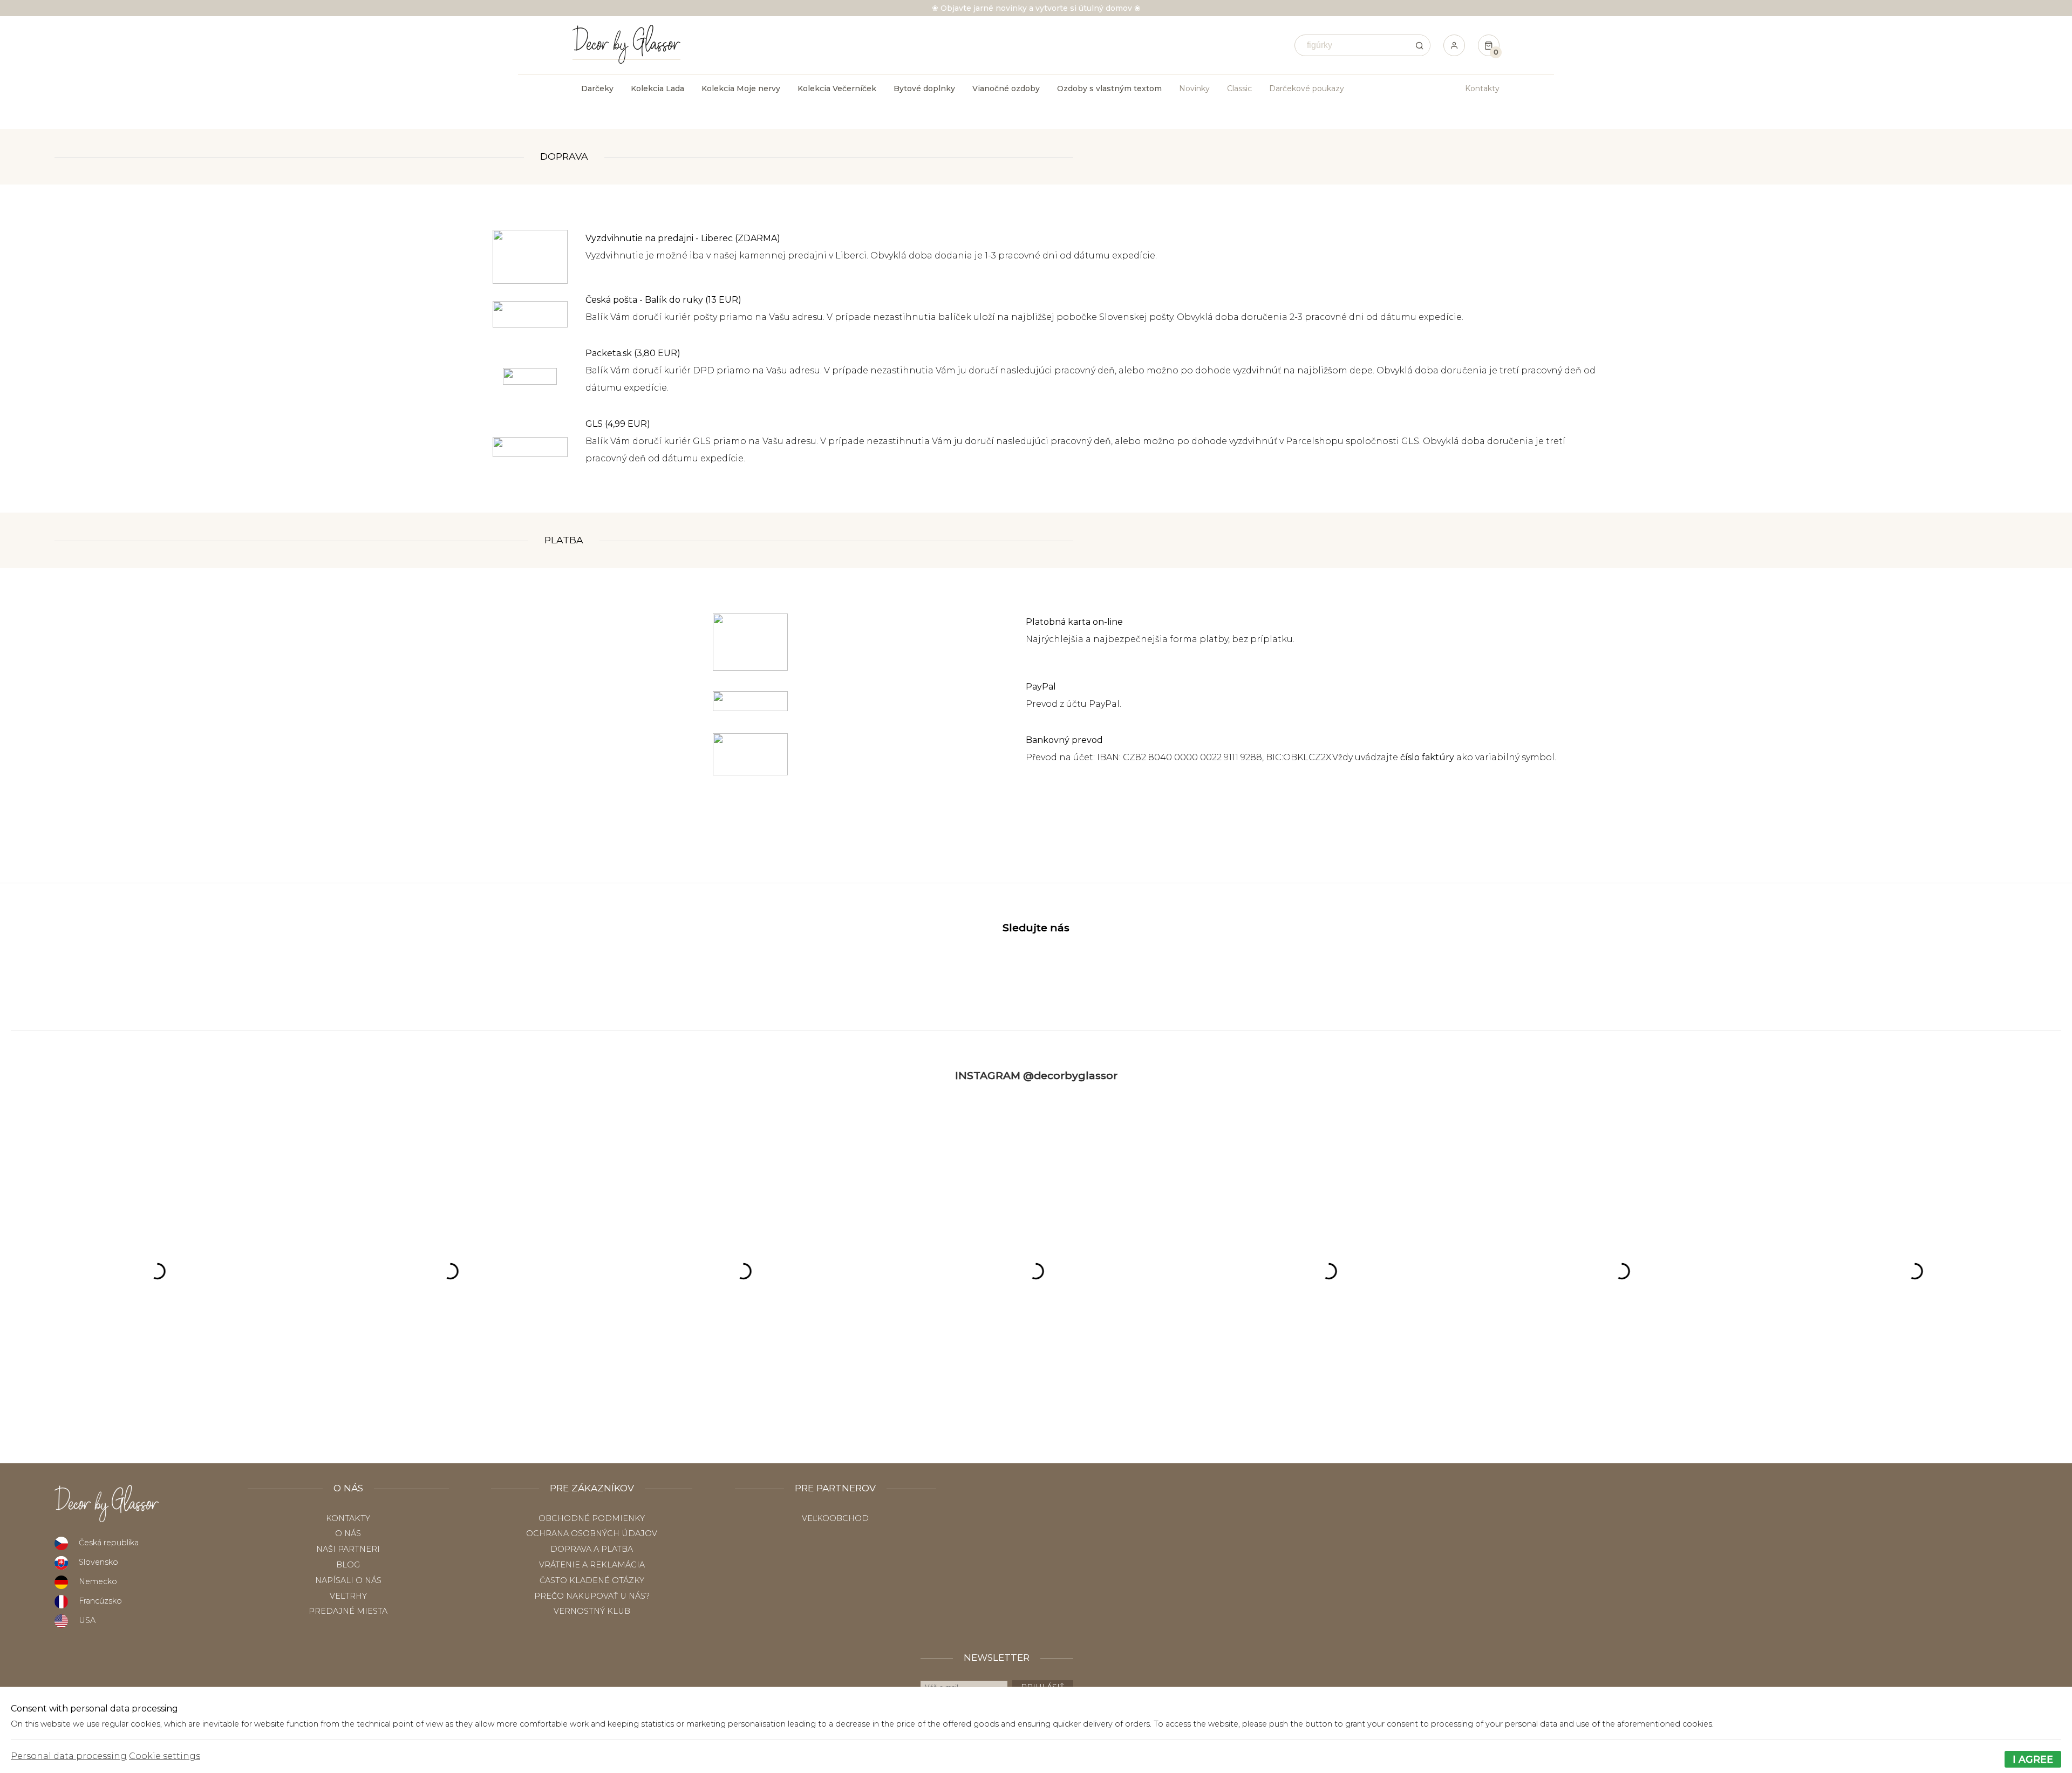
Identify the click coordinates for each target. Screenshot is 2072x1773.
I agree (2033, 1759)
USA (87, 1620)
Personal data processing (69, 1756)
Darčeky (597, 88)
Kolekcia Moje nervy (741, 88)
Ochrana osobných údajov (592, 1533)
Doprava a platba (592, 1549)
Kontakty (1482, 88)
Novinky (1194, 88)
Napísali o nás (348, 1580)
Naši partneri (348, 1549)
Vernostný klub (592, 1611)
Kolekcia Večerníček (837, 88)
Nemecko (98, 1581)
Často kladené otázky (592, 1580)
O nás (348, 1533)
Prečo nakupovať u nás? (592, 1596)
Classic (1239, 88)
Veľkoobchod (835, 1518)
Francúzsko (100, 1601)
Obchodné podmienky (592, 1518)
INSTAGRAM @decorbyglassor (1036, 1075)
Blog (348, 1565)
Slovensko (98, 1562)
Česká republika (109, 1543)
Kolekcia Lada (657, 88)
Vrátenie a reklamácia (592, 1565)
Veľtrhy (348, 1596)
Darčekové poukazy (1307, 88)
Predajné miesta (348, 1611)
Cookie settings (165, 1756)
